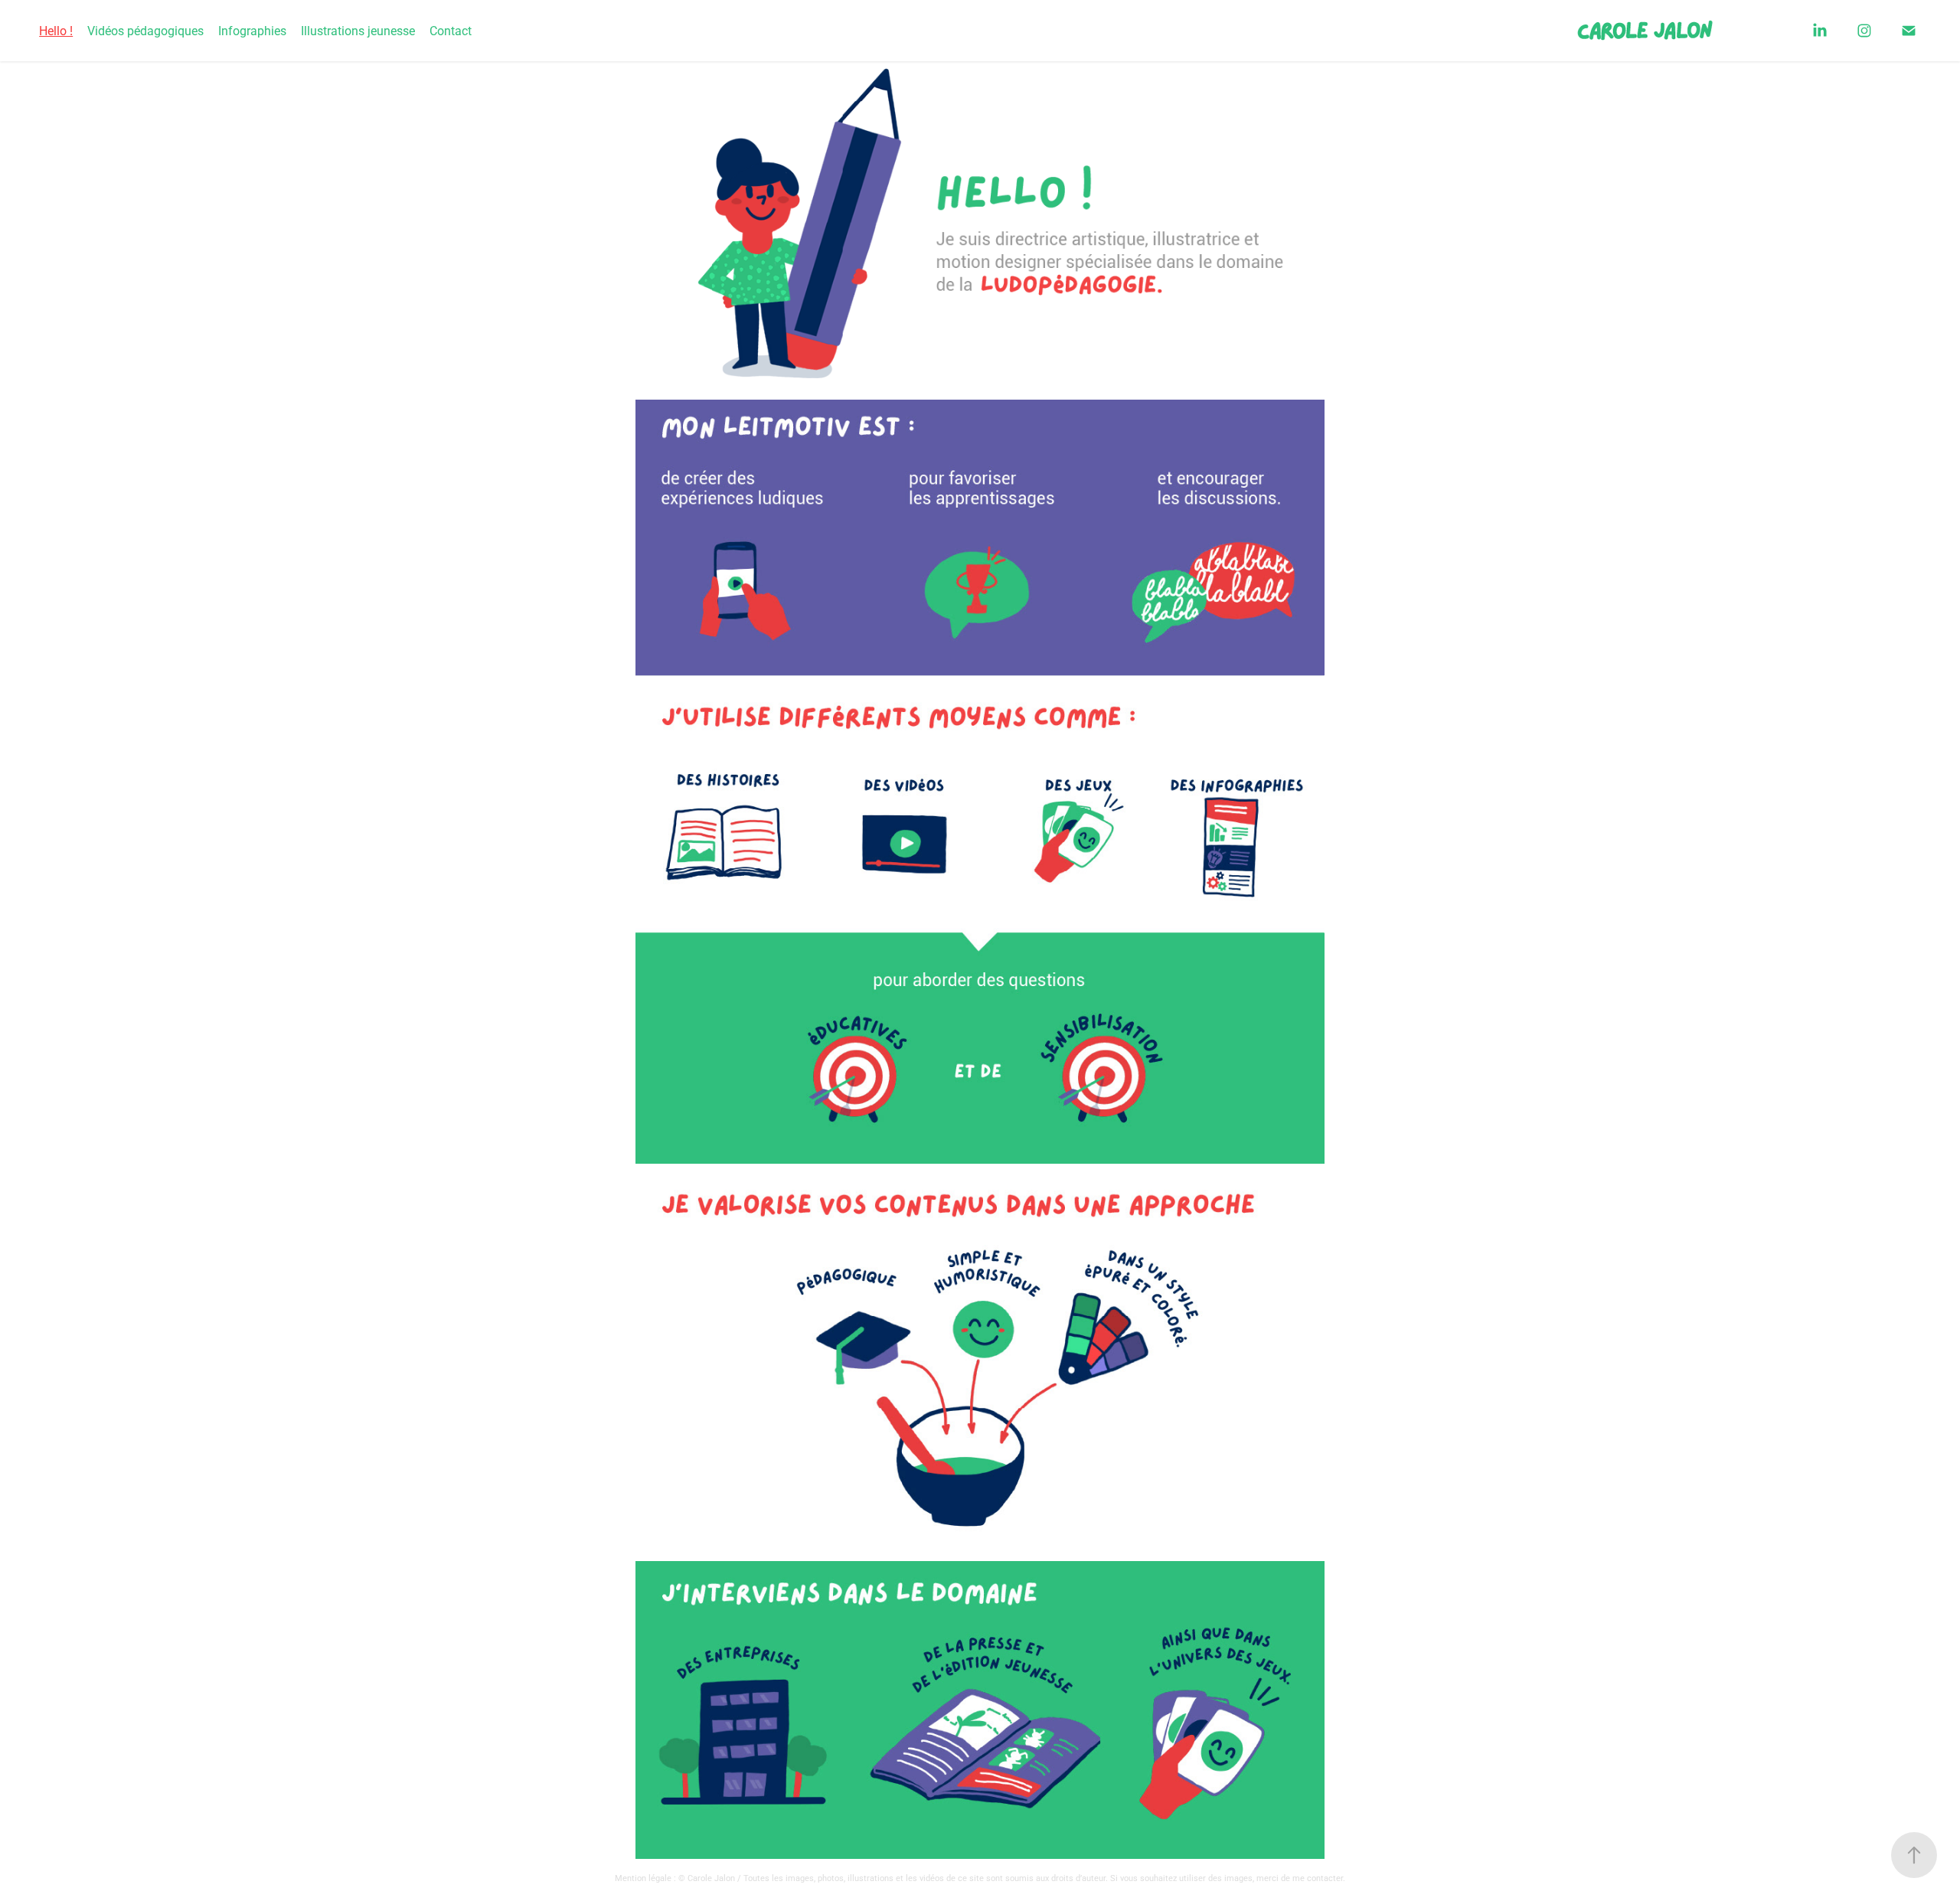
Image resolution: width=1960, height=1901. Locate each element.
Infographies (252, 30)
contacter (1325, 1878)
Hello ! (56, 30)
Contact (451, 30)
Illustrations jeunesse (358, 30)
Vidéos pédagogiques (145, 30)
